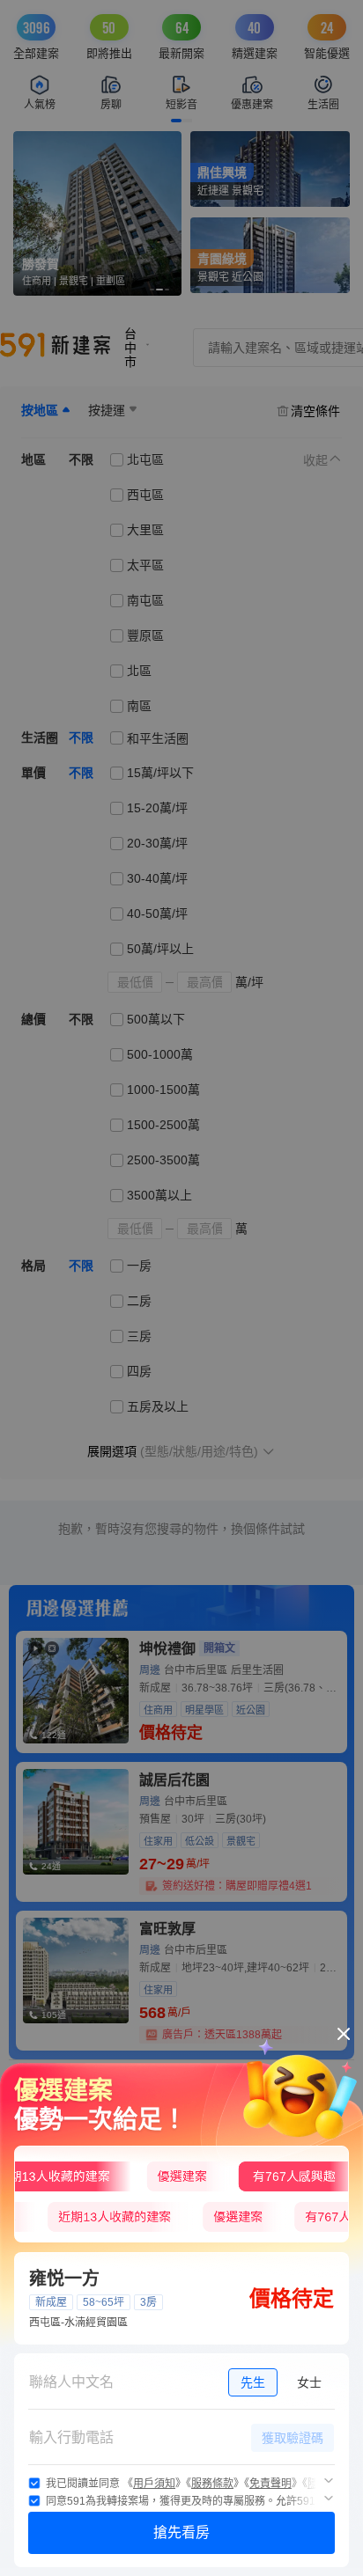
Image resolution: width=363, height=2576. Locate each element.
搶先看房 (181, 2532)
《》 (154, 2484)
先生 (253, 2382)
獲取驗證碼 (293, 2438)
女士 (309, 2382)
